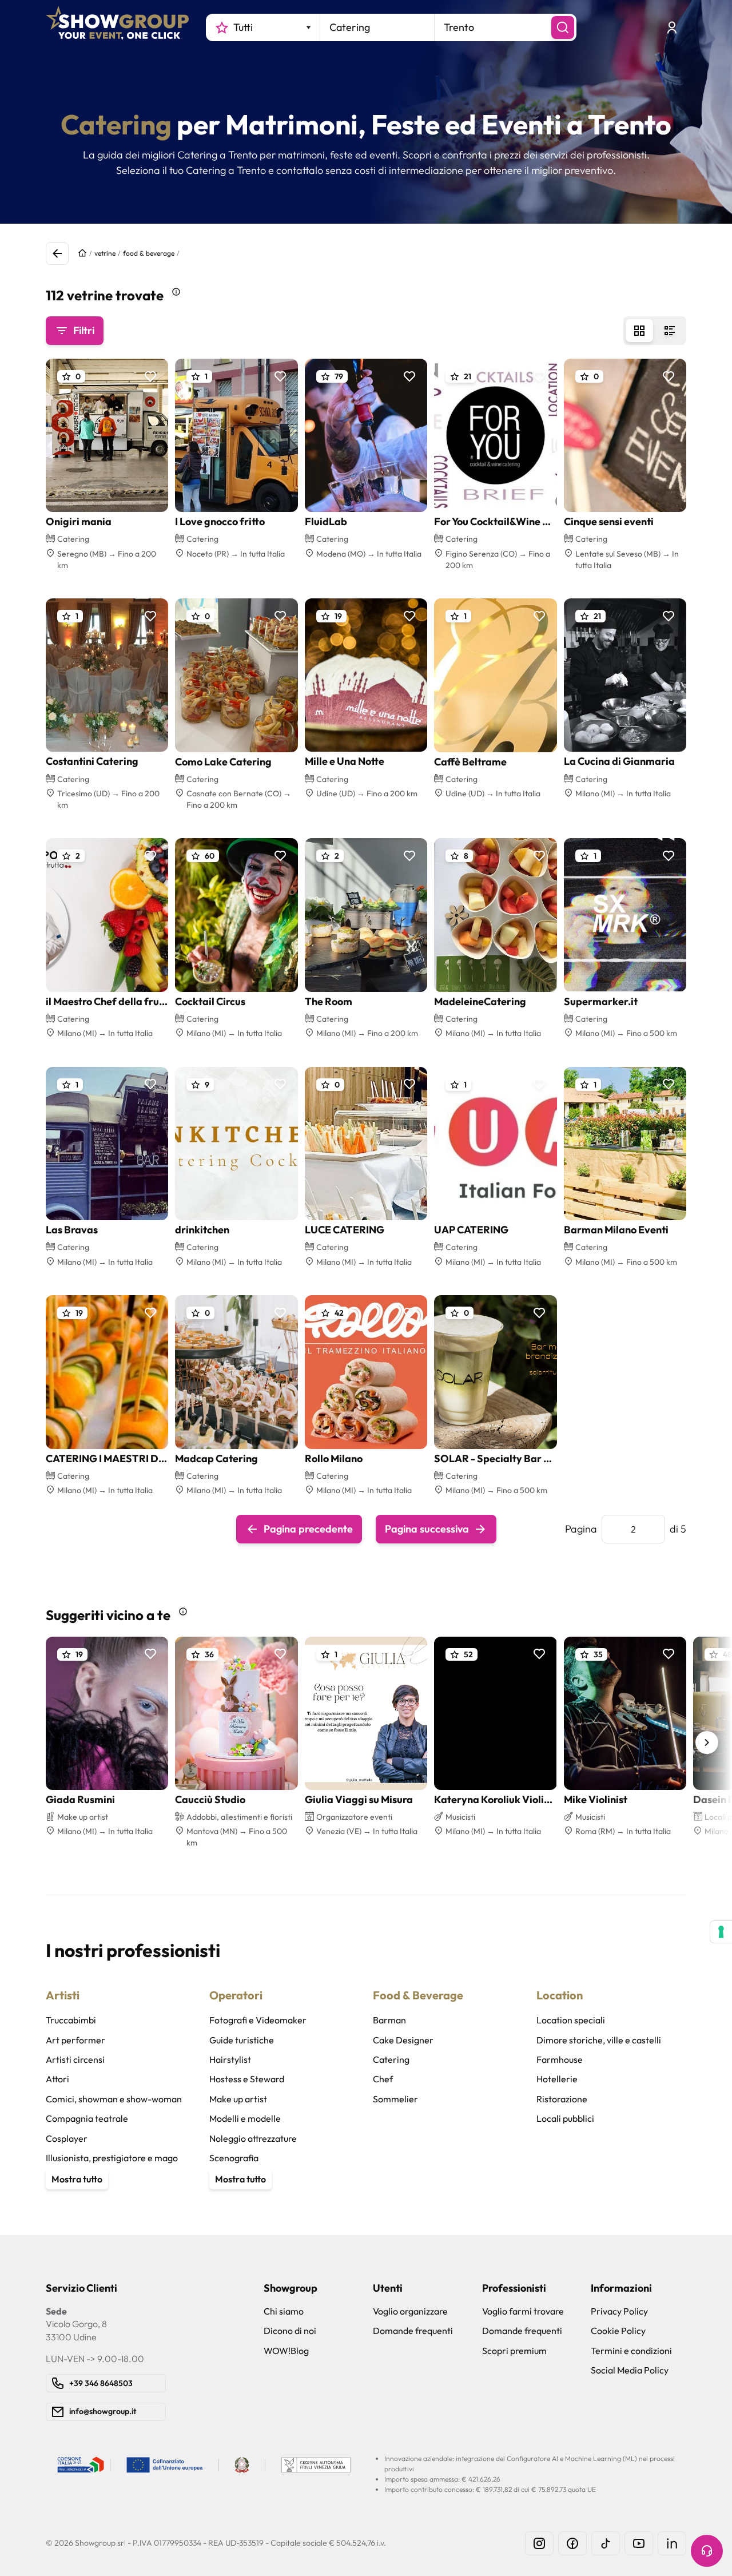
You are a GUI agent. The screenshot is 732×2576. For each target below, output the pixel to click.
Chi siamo (284, 2311)
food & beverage (149, 253)
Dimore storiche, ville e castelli (599, 2040)
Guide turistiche (242, 2040)
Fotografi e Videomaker (258, 2020)
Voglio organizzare (410, 2311)
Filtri (84, 330)
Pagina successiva (427, 1529)
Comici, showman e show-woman (114, 2099)
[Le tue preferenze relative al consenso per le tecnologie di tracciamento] (721, 1932)
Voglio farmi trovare (523, 2311)
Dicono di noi (290, 2331)
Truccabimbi (71, 2020)
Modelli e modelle (245, 2118)
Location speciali (571, 2020)
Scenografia (234, 2158)
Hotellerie (557, 2079)
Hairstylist (230, 2059)
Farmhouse (560, 2059)
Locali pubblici (565, 2118)
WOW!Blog (286, 2351)
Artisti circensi (75, 2059)
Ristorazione (562, 2099)
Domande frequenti (413, 2331)
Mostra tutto (77, 2179)
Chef (383, 2079)
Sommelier (395, 2099)
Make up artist (238, 2099)
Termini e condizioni (631, 2351)
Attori (57, 2079)
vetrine (105, 253)
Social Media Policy (630, 2370)
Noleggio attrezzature (253, 2138)
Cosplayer (67, 2138)
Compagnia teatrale (87, 2118)
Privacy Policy (619, 2311)
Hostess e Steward (247, 2079)
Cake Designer (403, 2040)
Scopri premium (514, 2351)
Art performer (75, 2040)
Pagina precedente (308, 1529)
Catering (391, 2059)
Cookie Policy (618, 2331)
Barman (389, 2020)
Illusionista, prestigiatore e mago (112, 2158)
